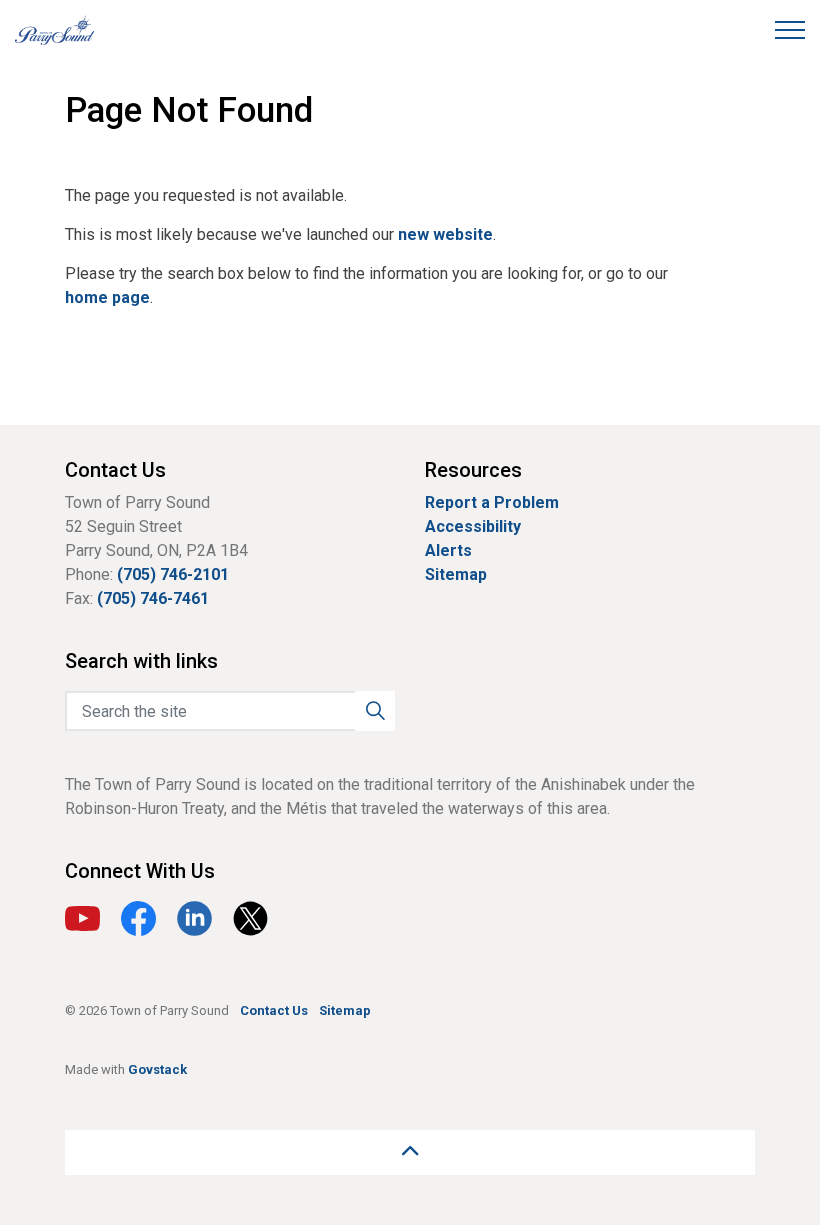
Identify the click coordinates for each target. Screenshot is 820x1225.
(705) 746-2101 (173, 574)
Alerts (448, 550)
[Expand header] (790, 30)
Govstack (157, 1069)
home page (107, 297)
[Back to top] (410, 1152)
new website (445, 234)
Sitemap (456, 574)
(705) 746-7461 (153, 598)
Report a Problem (492, 502)
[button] (375, 711)
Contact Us (274, 1010)
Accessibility (473, 526)
